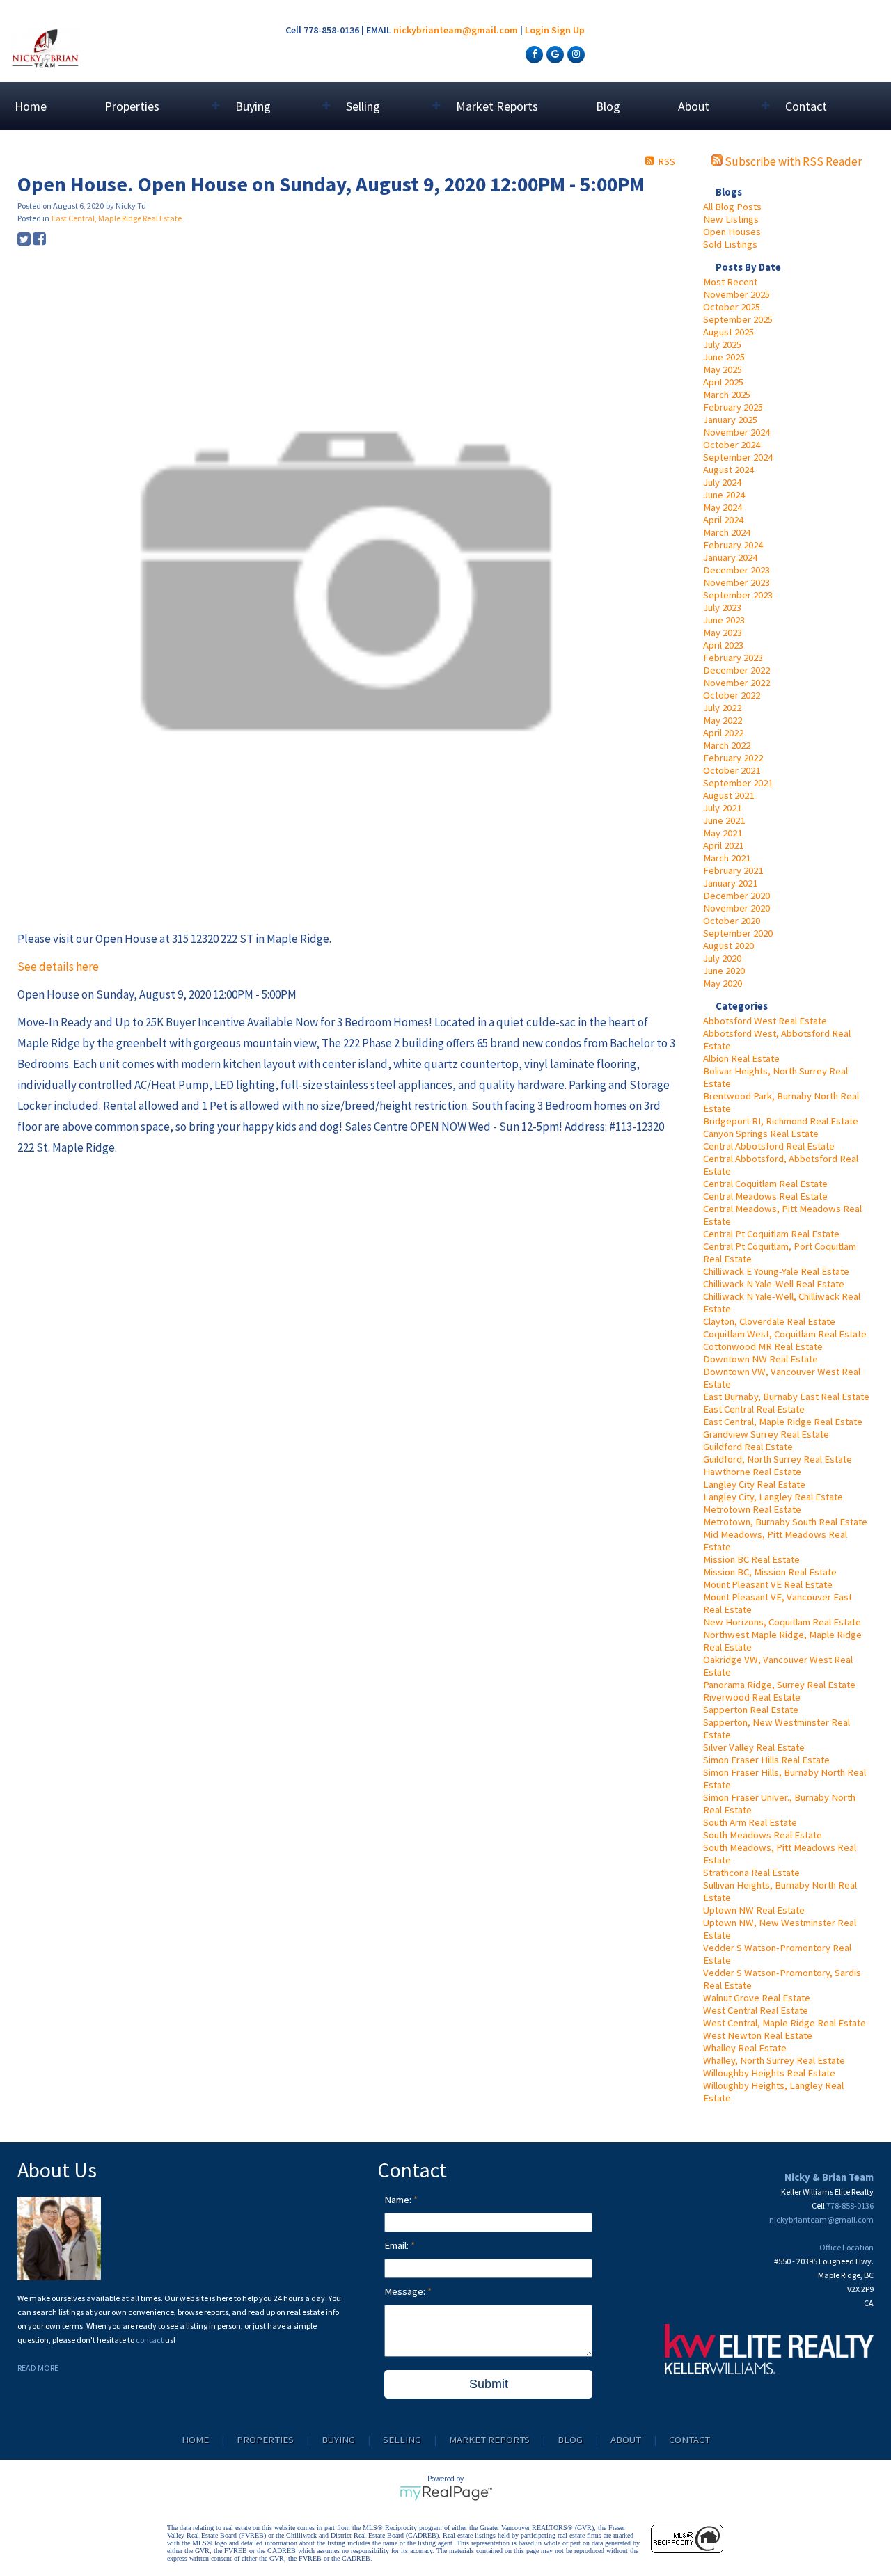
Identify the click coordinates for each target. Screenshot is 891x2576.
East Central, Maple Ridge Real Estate (783, 1422)
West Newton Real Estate (758, 2035)
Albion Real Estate (741, 1058)
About (626, 2440)
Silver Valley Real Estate (754, 1747)
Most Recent (730, 282)
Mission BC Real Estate (751, 1559)
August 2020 (728, 946)
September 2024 (738, 457)
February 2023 (733, 658)
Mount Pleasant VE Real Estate (768, 1584)
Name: (399, 2200)
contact (150, 2340)
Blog (608, 106)
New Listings (731, 219)
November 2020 (736, 908)
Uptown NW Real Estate (754, 1910)
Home (31, 106)
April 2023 (723, 645)
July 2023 (722, 607)
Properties (265, 2440)
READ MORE (38, 2368)
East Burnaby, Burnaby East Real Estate (786, 1397)
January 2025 (730, 420)
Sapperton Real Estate (751, 1710)
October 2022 (732, 695)
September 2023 (738, 595)
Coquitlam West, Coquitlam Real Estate (785, 1334)
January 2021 (730, 883)
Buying (338, 2440)
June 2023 (724, 620)
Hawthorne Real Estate (752, 1472)
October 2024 (732, 445)
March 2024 (727, 532)
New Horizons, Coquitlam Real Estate (782, 1622)
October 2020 (732, 921)
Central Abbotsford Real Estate (769, 1146)
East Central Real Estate (754, 1409)
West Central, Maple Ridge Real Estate (784, 2023)
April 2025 (723, 382)
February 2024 (733, 545)
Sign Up (568, 30)
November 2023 (736, 582)
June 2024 (724, 495)
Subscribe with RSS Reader (792, 161)
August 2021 (728, 795)
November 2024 (736, 432)
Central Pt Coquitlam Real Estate (771, 1234)
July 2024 (722, 482)
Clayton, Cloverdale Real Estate (769, 1321)
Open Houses (732, 232)
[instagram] (574, 54)
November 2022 (736, 683)
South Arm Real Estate (750, 1822)
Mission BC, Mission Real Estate (770, 1572)
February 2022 (733, 758)
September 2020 (738, 933)
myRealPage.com (446, 2493)
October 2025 (732, 307)
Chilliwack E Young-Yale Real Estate (776, 1271)
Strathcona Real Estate (751, 1873)
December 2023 (736, 570)
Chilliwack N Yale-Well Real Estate (774, 1284)
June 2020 (724, 971)
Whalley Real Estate (745, 2048)
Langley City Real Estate (754, 1484)
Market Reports (497, 106)
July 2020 (722, 958)
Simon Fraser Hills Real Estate (766, 1760)
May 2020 (723, 983)
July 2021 (722, 808)
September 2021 (738, 783)
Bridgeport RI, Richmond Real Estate (781, 1121)
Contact (806, 106)
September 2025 (738, 319)
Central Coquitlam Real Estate (765, 1184)
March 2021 (727, 858)
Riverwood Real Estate (752, 1697)
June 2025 (724, 357)
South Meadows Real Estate (763, 1835)
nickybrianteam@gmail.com (456, 30)
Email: (397, 2245)
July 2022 (722, 708)
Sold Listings (730, 244)
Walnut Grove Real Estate (757, 1998)
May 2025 (723, 369)
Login (537, 30)
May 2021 (723, 833)
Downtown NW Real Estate (760, 1359)
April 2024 (723, 520)
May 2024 (723, 507)
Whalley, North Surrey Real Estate (774, 2060)
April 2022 (723, 733)
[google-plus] (553, 54)
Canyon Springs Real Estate (761, 1134)
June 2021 (724, 820)
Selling (402, 2440)
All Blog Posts (732, 207)
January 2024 (730, 557)
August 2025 (728, 332)
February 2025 (733, 407)
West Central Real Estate (756, 2010)
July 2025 (722, 344)
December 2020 (736, 896)
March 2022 (727, 745)
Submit (489, 2384)
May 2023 (723, 633)
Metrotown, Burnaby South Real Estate (785, 1522)
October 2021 (732, 770)
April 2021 (723, 845)
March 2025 (727, 395)
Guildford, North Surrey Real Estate (778, 1459)
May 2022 (723, 720)
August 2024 (728, 470)
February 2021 (733, 870)
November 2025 (736, 294)
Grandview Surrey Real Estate (766, 1434)
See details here (58, 967)
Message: (406, 2291)
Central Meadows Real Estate (765, 1196)
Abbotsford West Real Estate (765, 1021)
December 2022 (736, 670)
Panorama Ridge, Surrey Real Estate (779, 1685)
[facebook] (533, 54)
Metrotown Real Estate (752, 1509)
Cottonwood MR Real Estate (763, 1346)
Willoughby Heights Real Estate (769, 2073)
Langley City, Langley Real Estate (773, 1497)
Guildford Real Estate (748, 1447)
